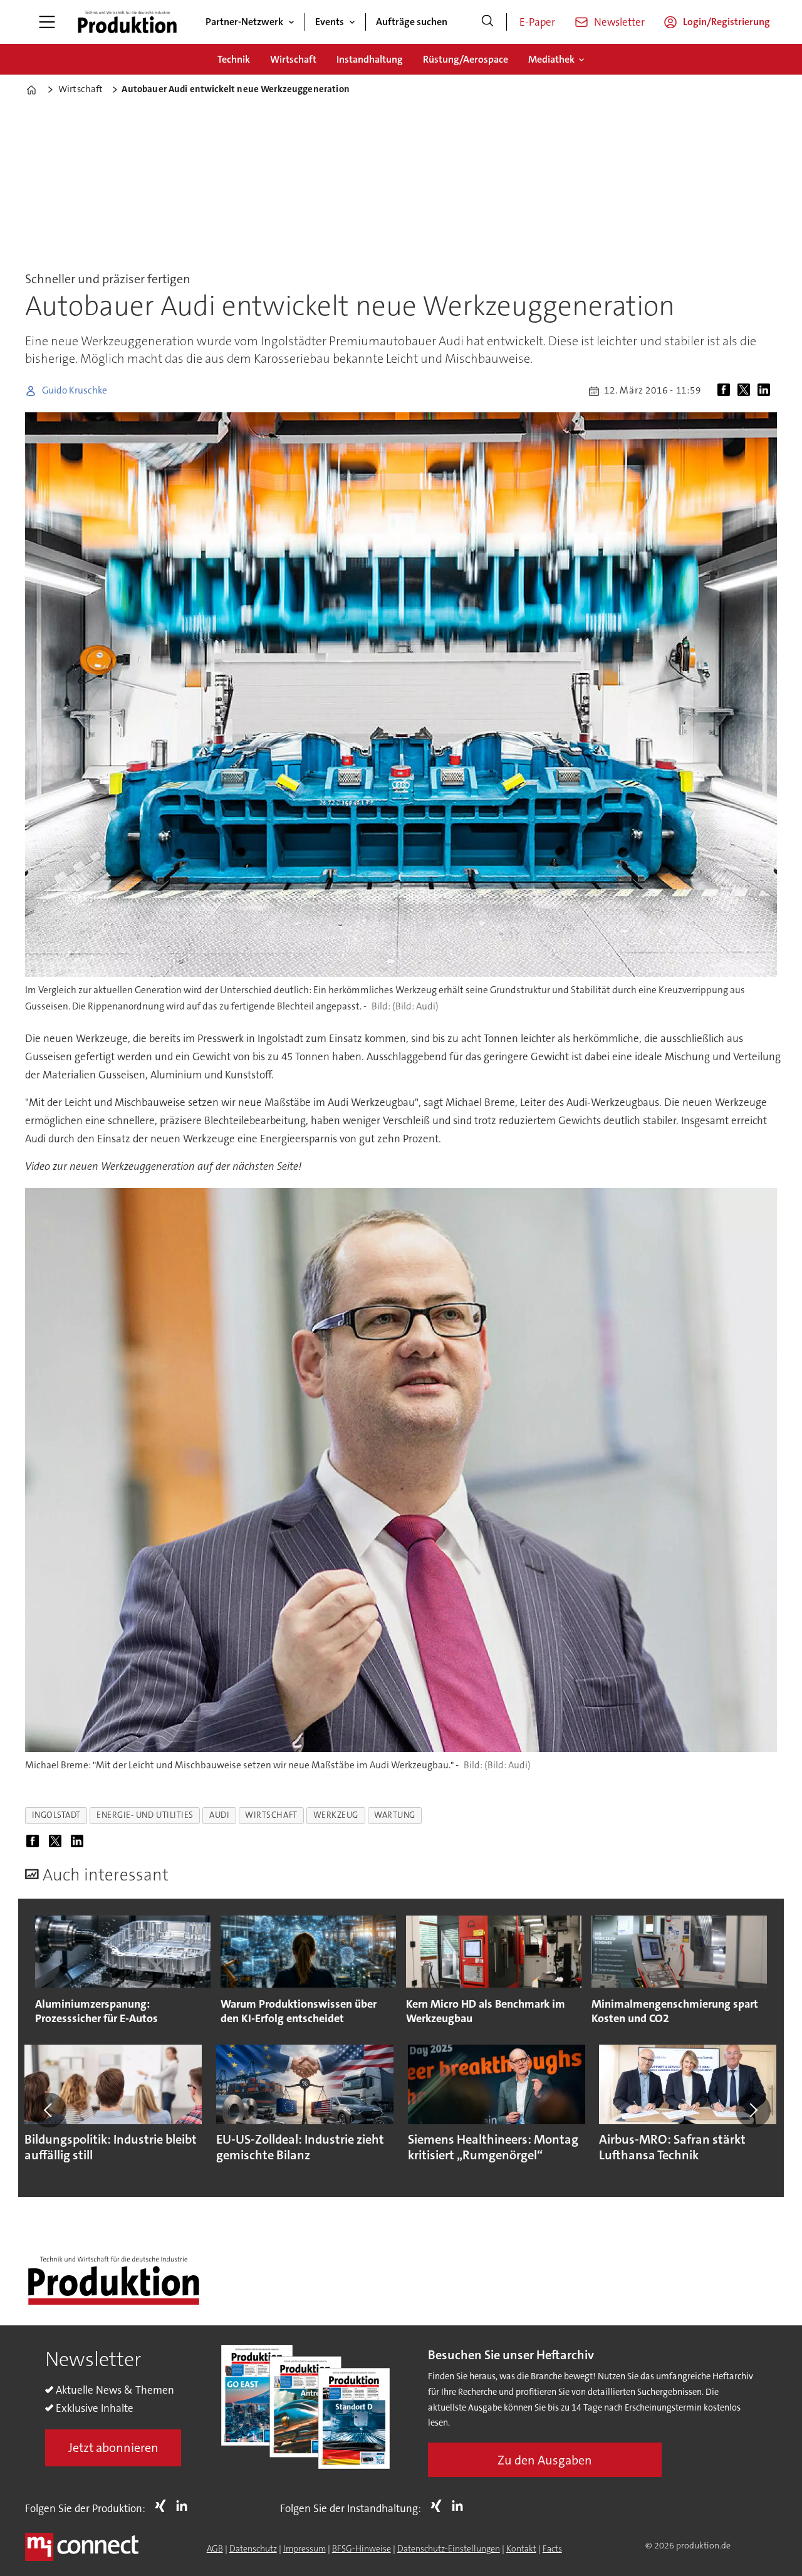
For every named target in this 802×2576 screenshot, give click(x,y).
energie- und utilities (145, 1815)
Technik (234, 59)
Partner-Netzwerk (244, 22)
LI (185, 2506)
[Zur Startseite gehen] (127, 22)
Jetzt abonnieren (113, 2448)
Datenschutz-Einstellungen (449, 2548)
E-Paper (537, 22)
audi (219, 1815)
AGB (215, 2548)
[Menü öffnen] (47, 22)
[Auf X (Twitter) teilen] (746, 391)
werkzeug (336, 1815)
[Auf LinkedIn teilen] (766, 391)
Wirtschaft (293, 59)
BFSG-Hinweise (362, 2548)
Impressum (305, 2548)
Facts (552, 2548)
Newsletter (619, 22)
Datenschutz (253, 2548)
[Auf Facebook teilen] (726, 391)
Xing (164, 2506)
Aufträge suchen (412, 22)
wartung (395, 1815)
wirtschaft (271, 1815)
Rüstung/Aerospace (466, 59)
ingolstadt (56, 1815)
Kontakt (521, 2548)
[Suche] (487, 22)
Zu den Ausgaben (545, 2460)
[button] (49, 2110)
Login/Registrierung (726, 22)
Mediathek (551, 59)
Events (330, 22)
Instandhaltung (370, 59)
